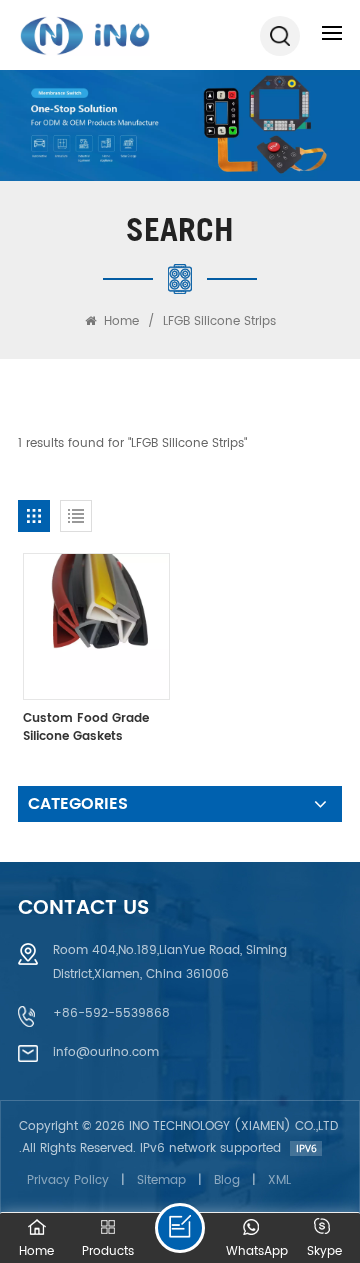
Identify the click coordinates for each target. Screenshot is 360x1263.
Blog (227, 1180)
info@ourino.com (106, 1052)
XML (279, 1180)
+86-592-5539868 (111, 1013)
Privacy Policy (68, 1180)
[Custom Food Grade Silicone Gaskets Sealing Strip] (96, 626)
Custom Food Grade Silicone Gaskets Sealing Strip (86, 728)
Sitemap (161, 1180)
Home (119, 321)
